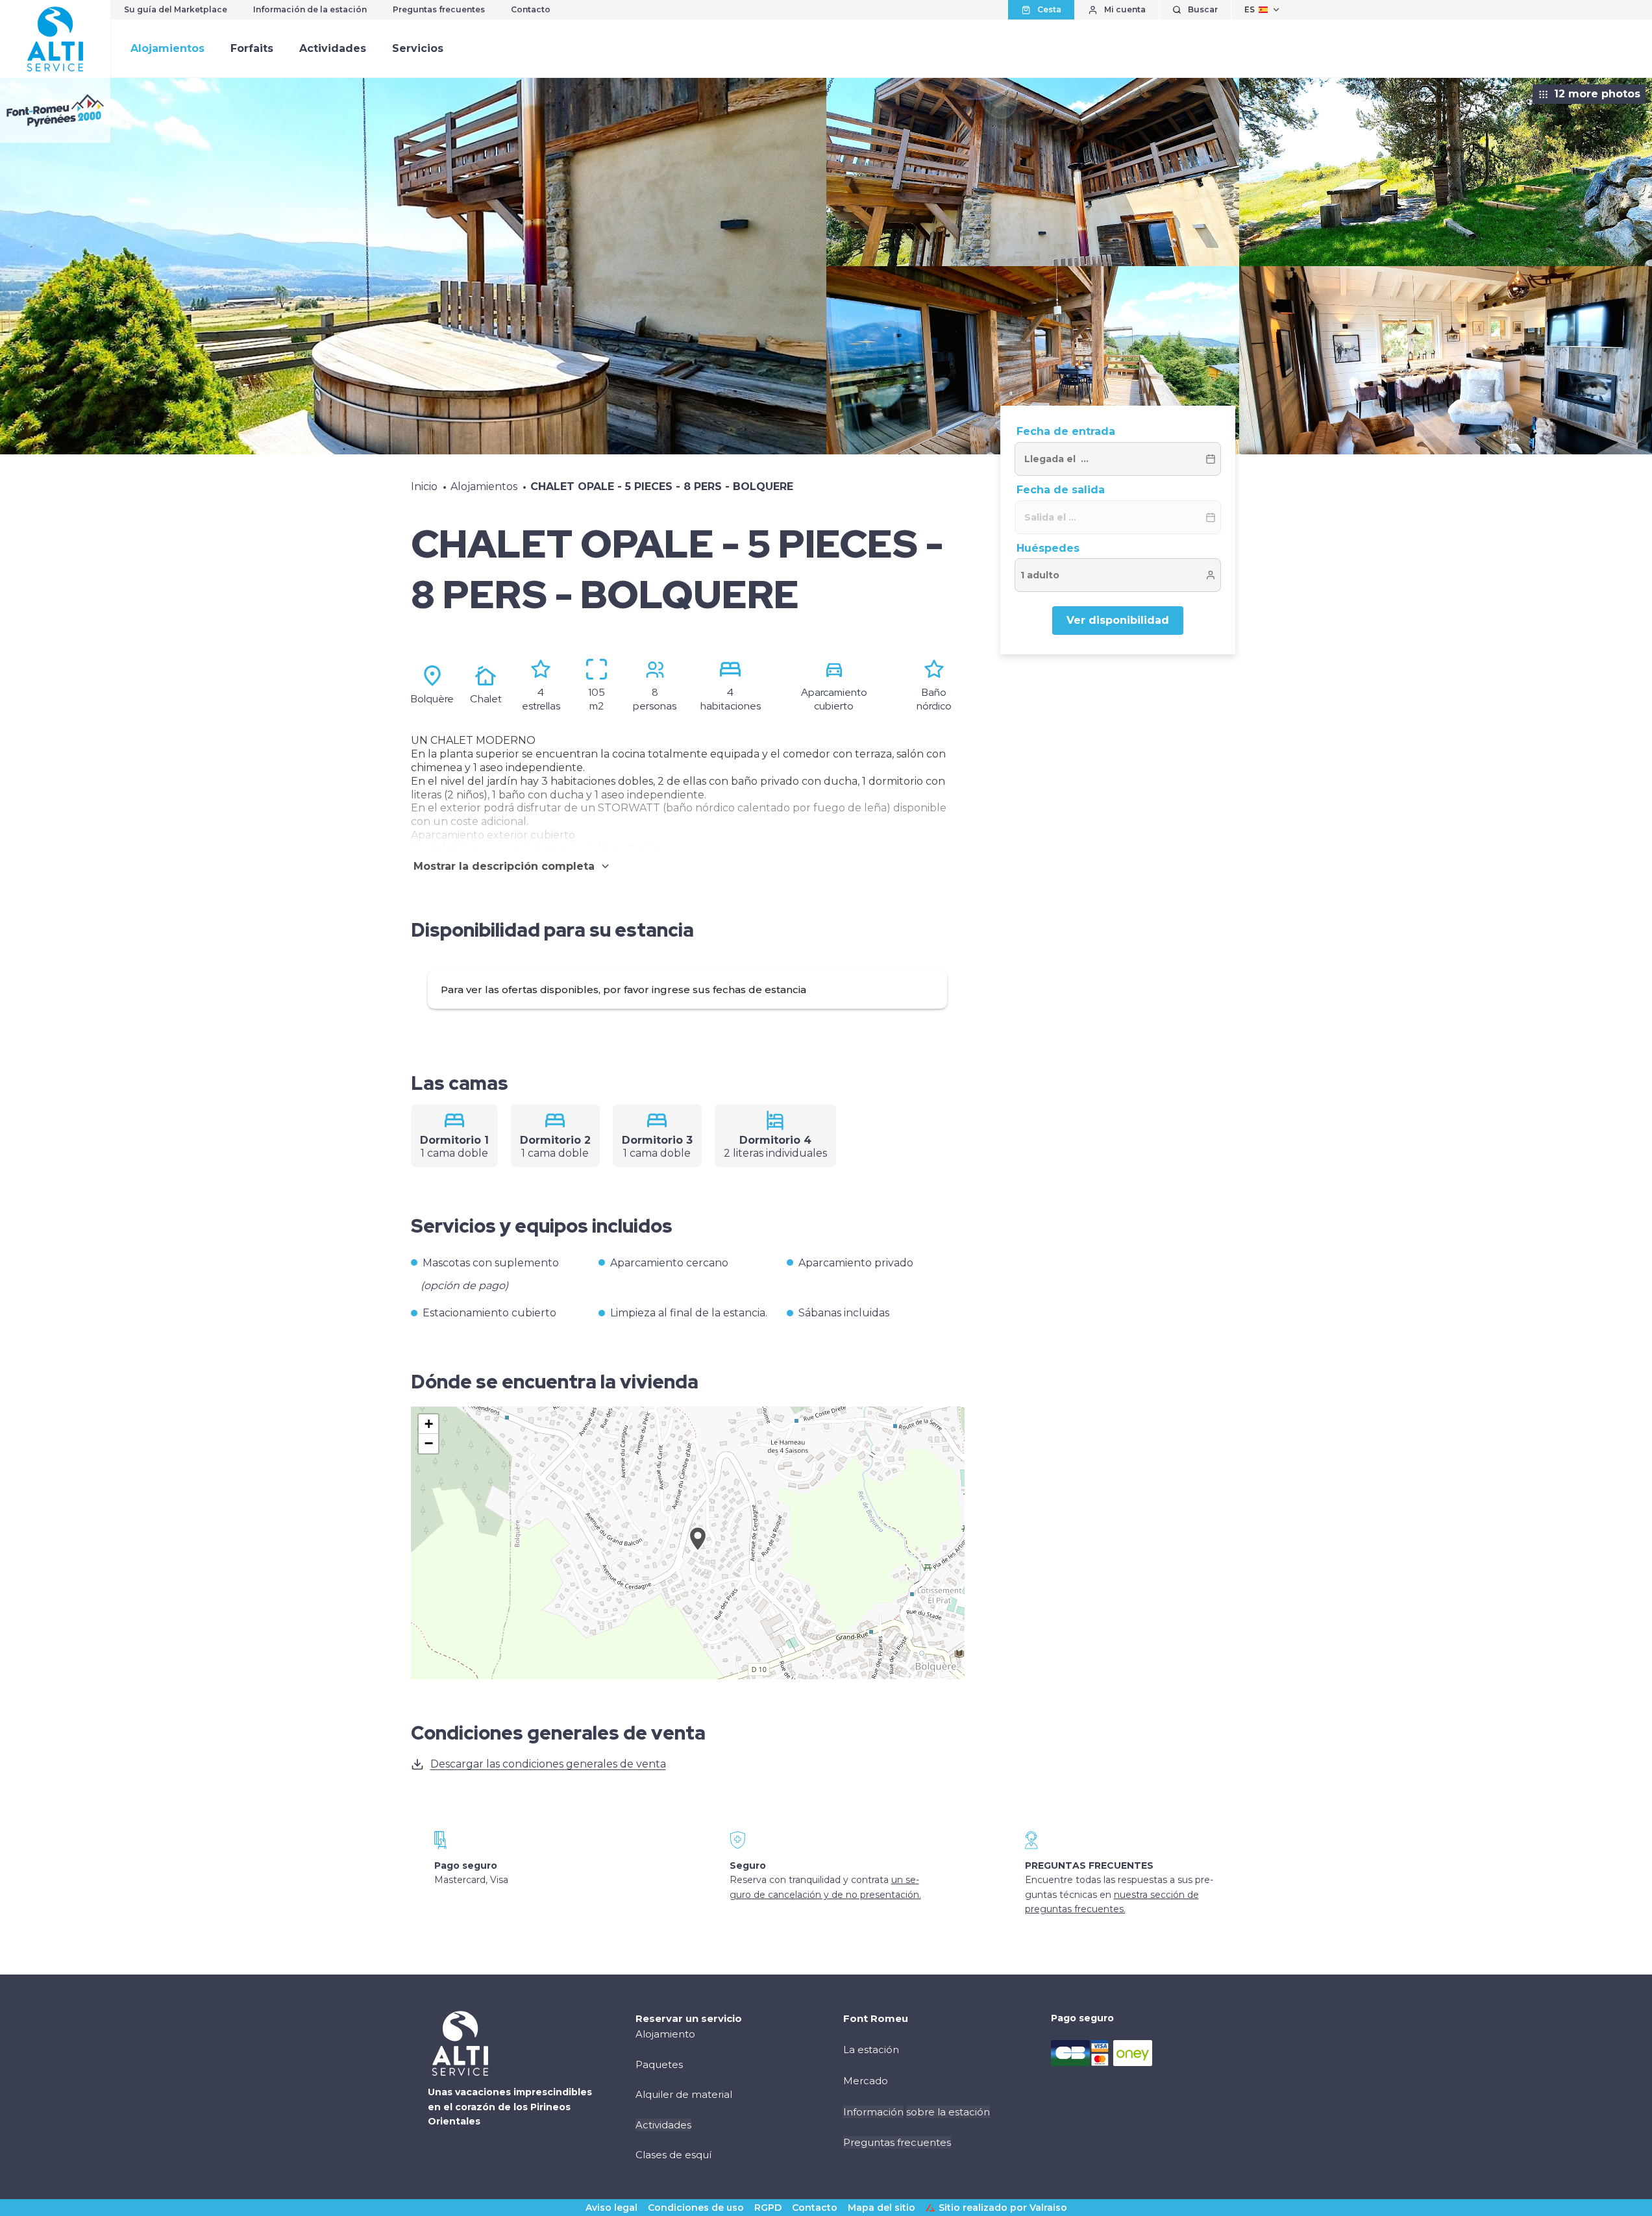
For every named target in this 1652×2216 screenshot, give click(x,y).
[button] (698, 1553)
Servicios (418, 48)
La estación (871, 2050)
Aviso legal (611, 2208)
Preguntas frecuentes (439, 9)
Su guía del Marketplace (176, 9)
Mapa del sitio (881, 2208)
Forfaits (252, 48)
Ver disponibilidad (1118, 620)
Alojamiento (665, 2034)
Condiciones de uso (696, 2208)
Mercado (866, 2081)
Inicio (424, 486)
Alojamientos (167, 48)
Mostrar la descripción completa (504, 866)
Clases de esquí (673, 2155)
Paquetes (659, 2064)
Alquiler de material (684, 2094)
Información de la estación (310, 9)
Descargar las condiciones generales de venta (548, 1764)
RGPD (768, 2208)
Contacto (531, 9)
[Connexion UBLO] (13, 2207)
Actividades (333, 48)
